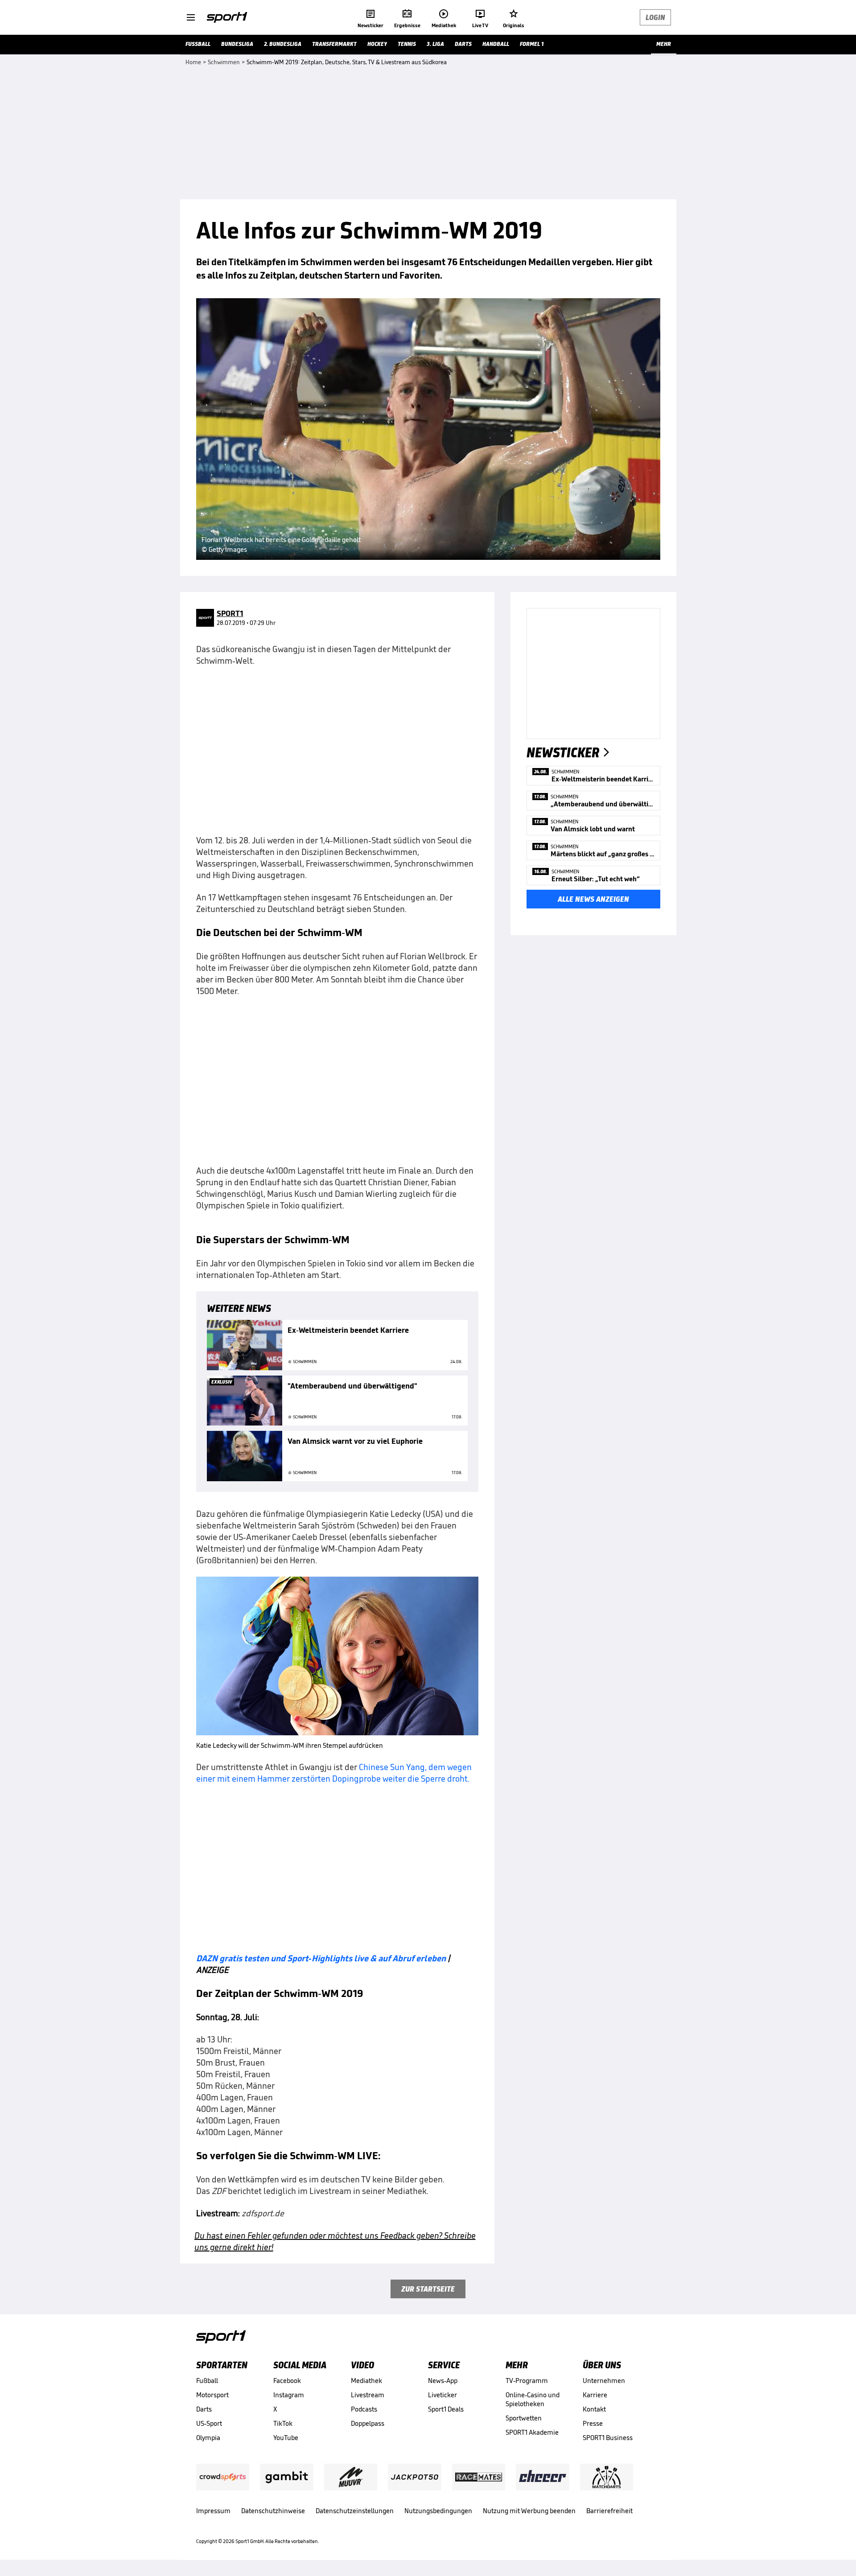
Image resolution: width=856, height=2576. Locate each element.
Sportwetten (524, 2418)
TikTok (283, 2423)
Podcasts (364, 2409)
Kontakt (594, 2409)
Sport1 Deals (446, 2409)
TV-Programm (527, 2381)
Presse (593, 2423)
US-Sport (209, 2423)
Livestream (368, 2395)
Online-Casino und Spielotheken (533, 2399)
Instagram (289, 2395)
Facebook (287, 2381)
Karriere (595, 2395)
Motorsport (212, 2395)
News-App (443, 2381)
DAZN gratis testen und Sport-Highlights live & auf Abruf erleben (321, 1958)
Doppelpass (368, 2423)
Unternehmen (604, 2381)
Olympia (208, 2438)
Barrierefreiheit (609, 2511)
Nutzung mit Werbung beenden (529, 2511)
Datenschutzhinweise (273, 2511)
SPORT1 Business (608, 2438)
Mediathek (366, 2381)
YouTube (286, 2438)
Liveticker (442, 2395)
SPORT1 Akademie (532, 2432)
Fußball (207, 2381)
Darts (204, 2409)
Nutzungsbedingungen (438, 2511)
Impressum (213, 2511)
